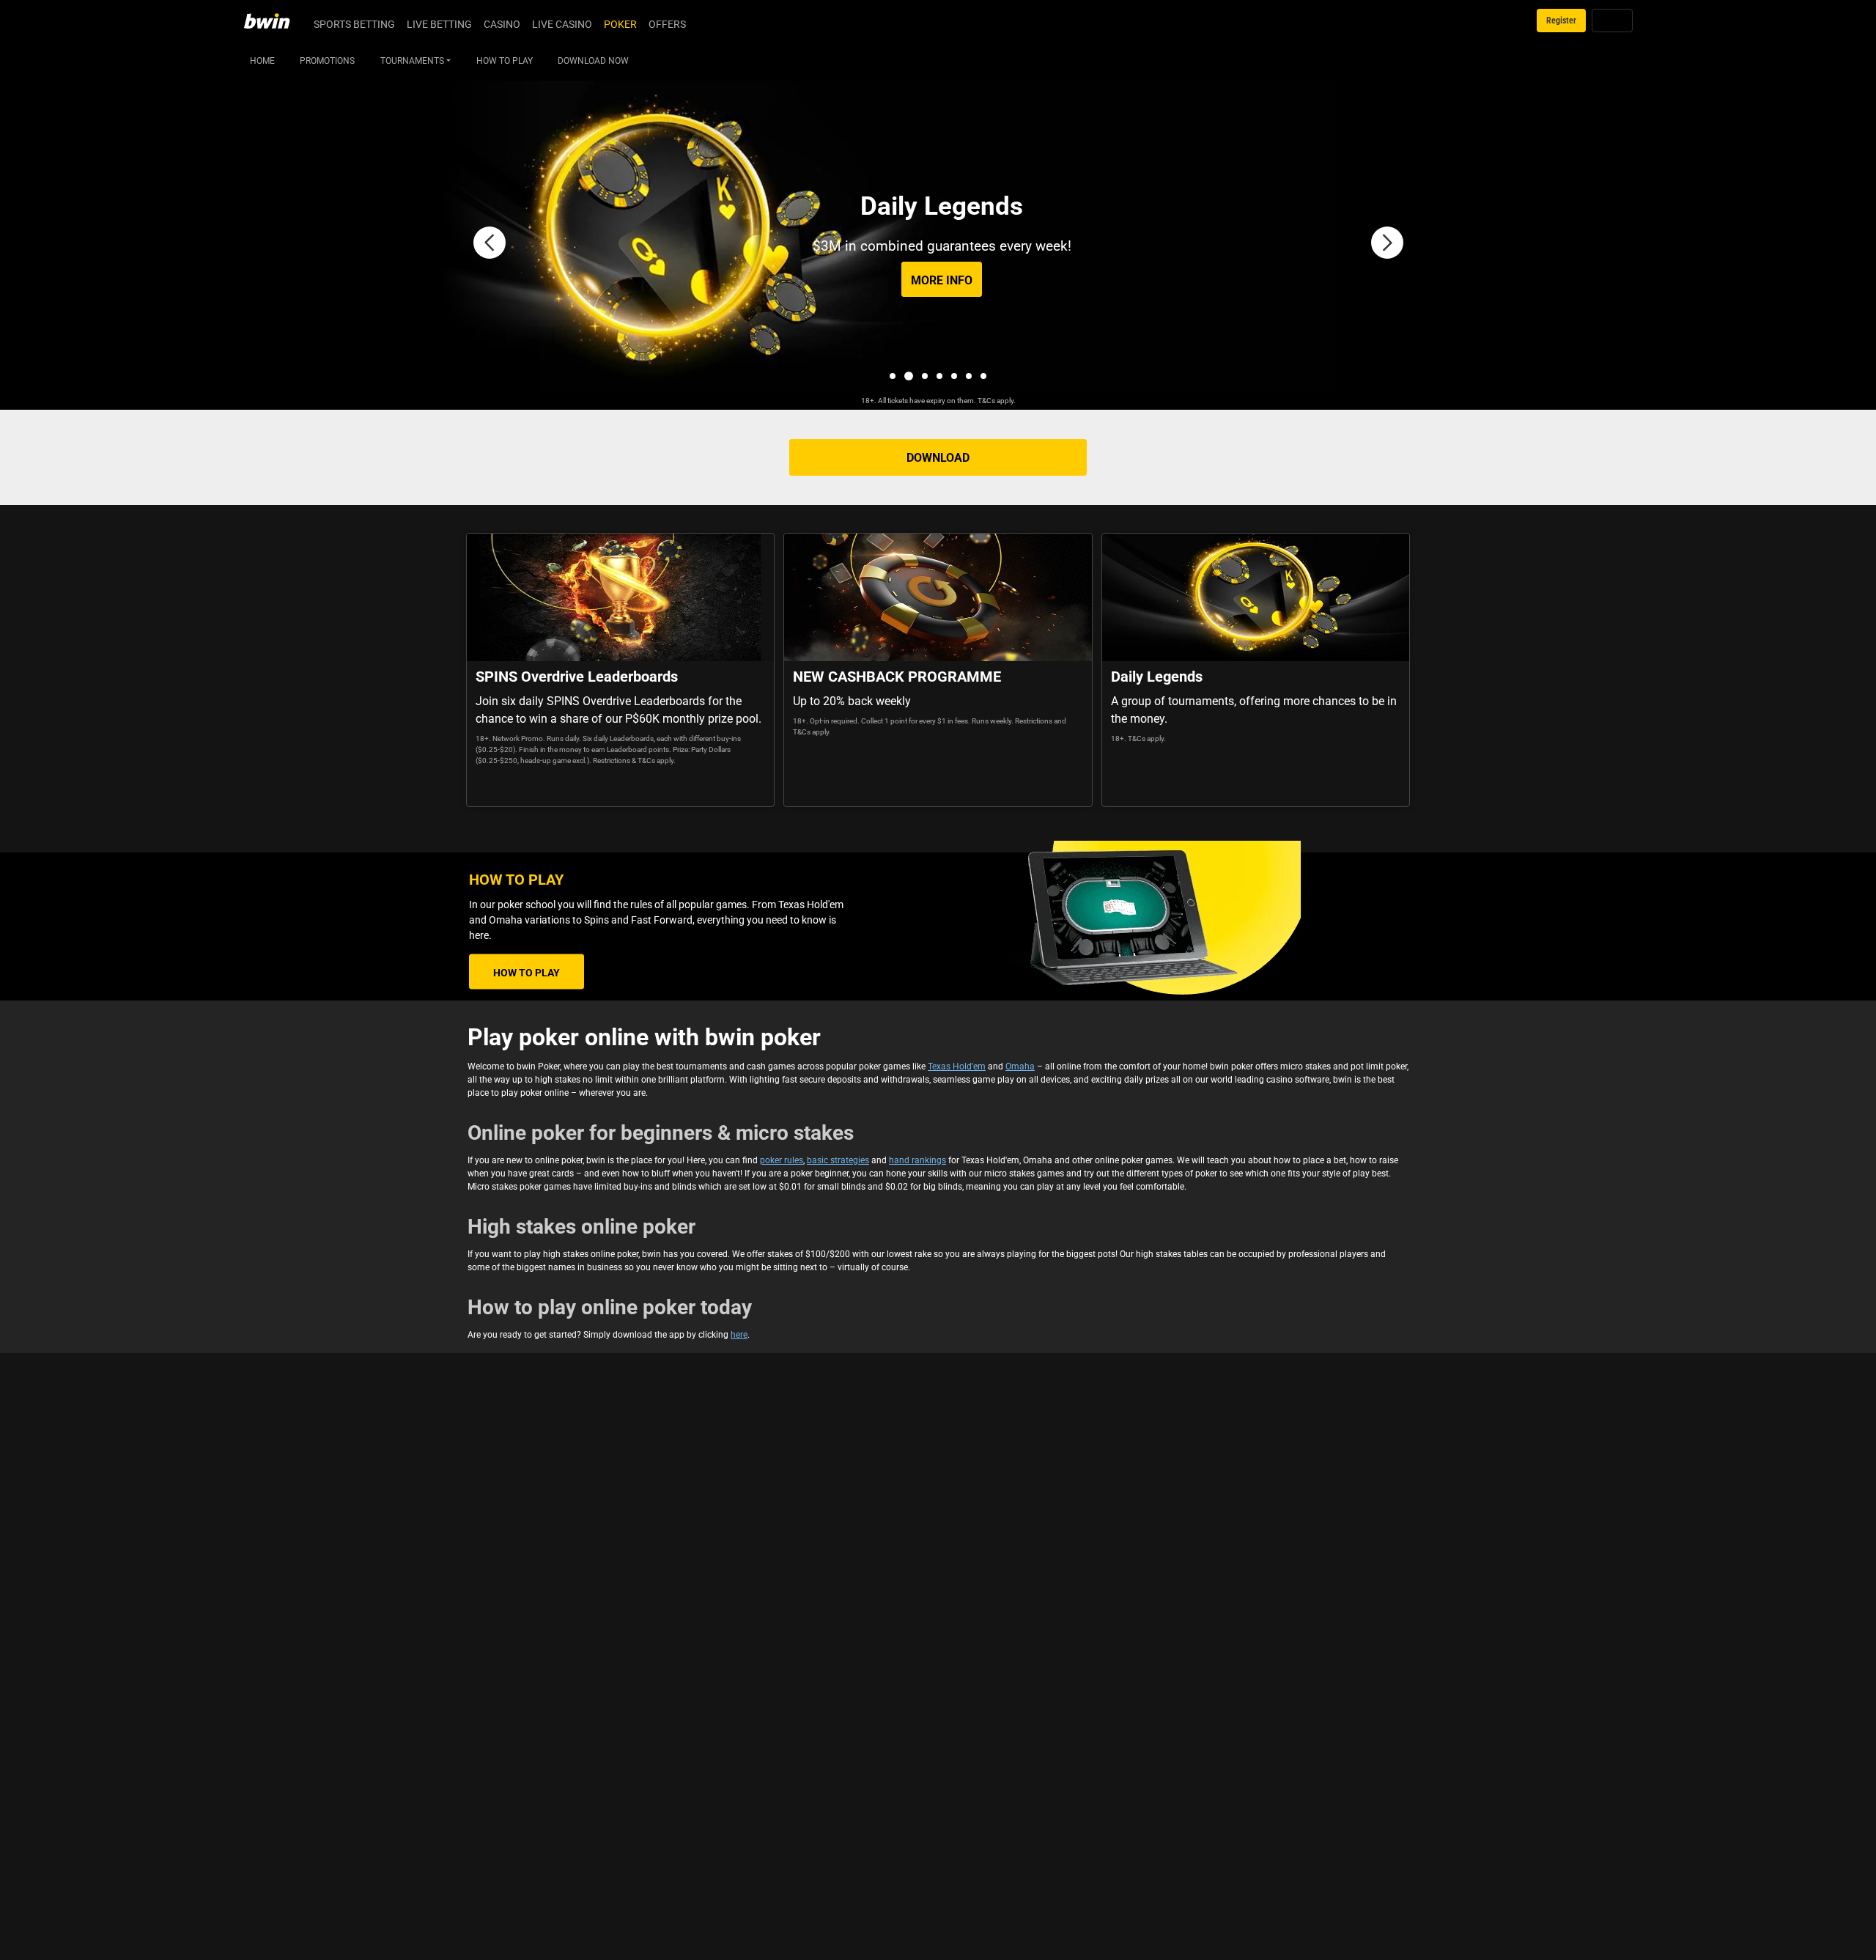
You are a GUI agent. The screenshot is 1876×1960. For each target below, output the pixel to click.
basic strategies (838, 1160)
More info (942, 280)
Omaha (1020, 1066)
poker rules (782, 1160)
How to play (527, 972)
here (739, 1334)
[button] (490, 243)
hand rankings (917, 1160)
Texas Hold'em (957, 1066)
